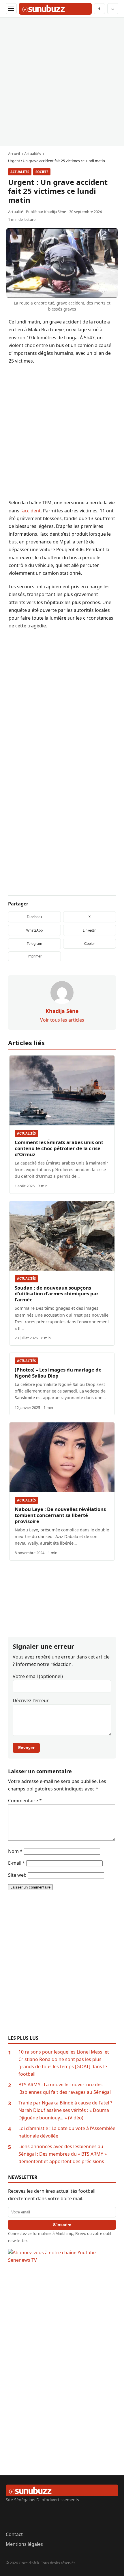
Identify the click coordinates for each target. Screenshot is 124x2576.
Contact (14, 2534)
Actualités (20, 172)
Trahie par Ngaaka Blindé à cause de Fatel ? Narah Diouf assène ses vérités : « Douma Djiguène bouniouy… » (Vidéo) (65, 2110)
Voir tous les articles (62, 1020)
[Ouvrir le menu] (11, 9)
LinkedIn (90, 930)
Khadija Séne (55, 212)
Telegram (34, 944)
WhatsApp (34, 930)
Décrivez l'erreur (31, 1700)
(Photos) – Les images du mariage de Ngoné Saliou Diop (58, 1373)
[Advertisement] (62, 82)
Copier (90, 944)
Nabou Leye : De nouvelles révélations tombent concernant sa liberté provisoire (60, 1515)
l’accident (31, 511)
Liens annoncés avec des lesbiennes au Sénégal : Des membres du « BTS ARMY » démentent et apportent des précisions (63, 2154)
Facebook (34, 917)
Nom (15, 1851)
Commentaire (25, 1801)
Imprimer (35, 956)
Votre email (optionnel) (38, 1676)
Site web (17, 1875)
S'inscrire (62, 2225)
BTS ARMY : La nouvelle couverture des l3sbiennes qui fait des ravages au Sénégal (65, 2088)
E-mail (17, 1863)
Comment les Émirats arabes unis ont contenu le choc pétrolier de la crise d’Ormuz (59, 1148)
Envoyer (26, 1748)
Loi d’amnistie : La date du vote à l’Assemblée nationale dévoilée (67, 2132)
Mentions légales (24, 2544)
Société (42, 172)
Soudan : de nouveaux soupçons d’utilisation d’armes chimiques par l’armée (57, 1294)
